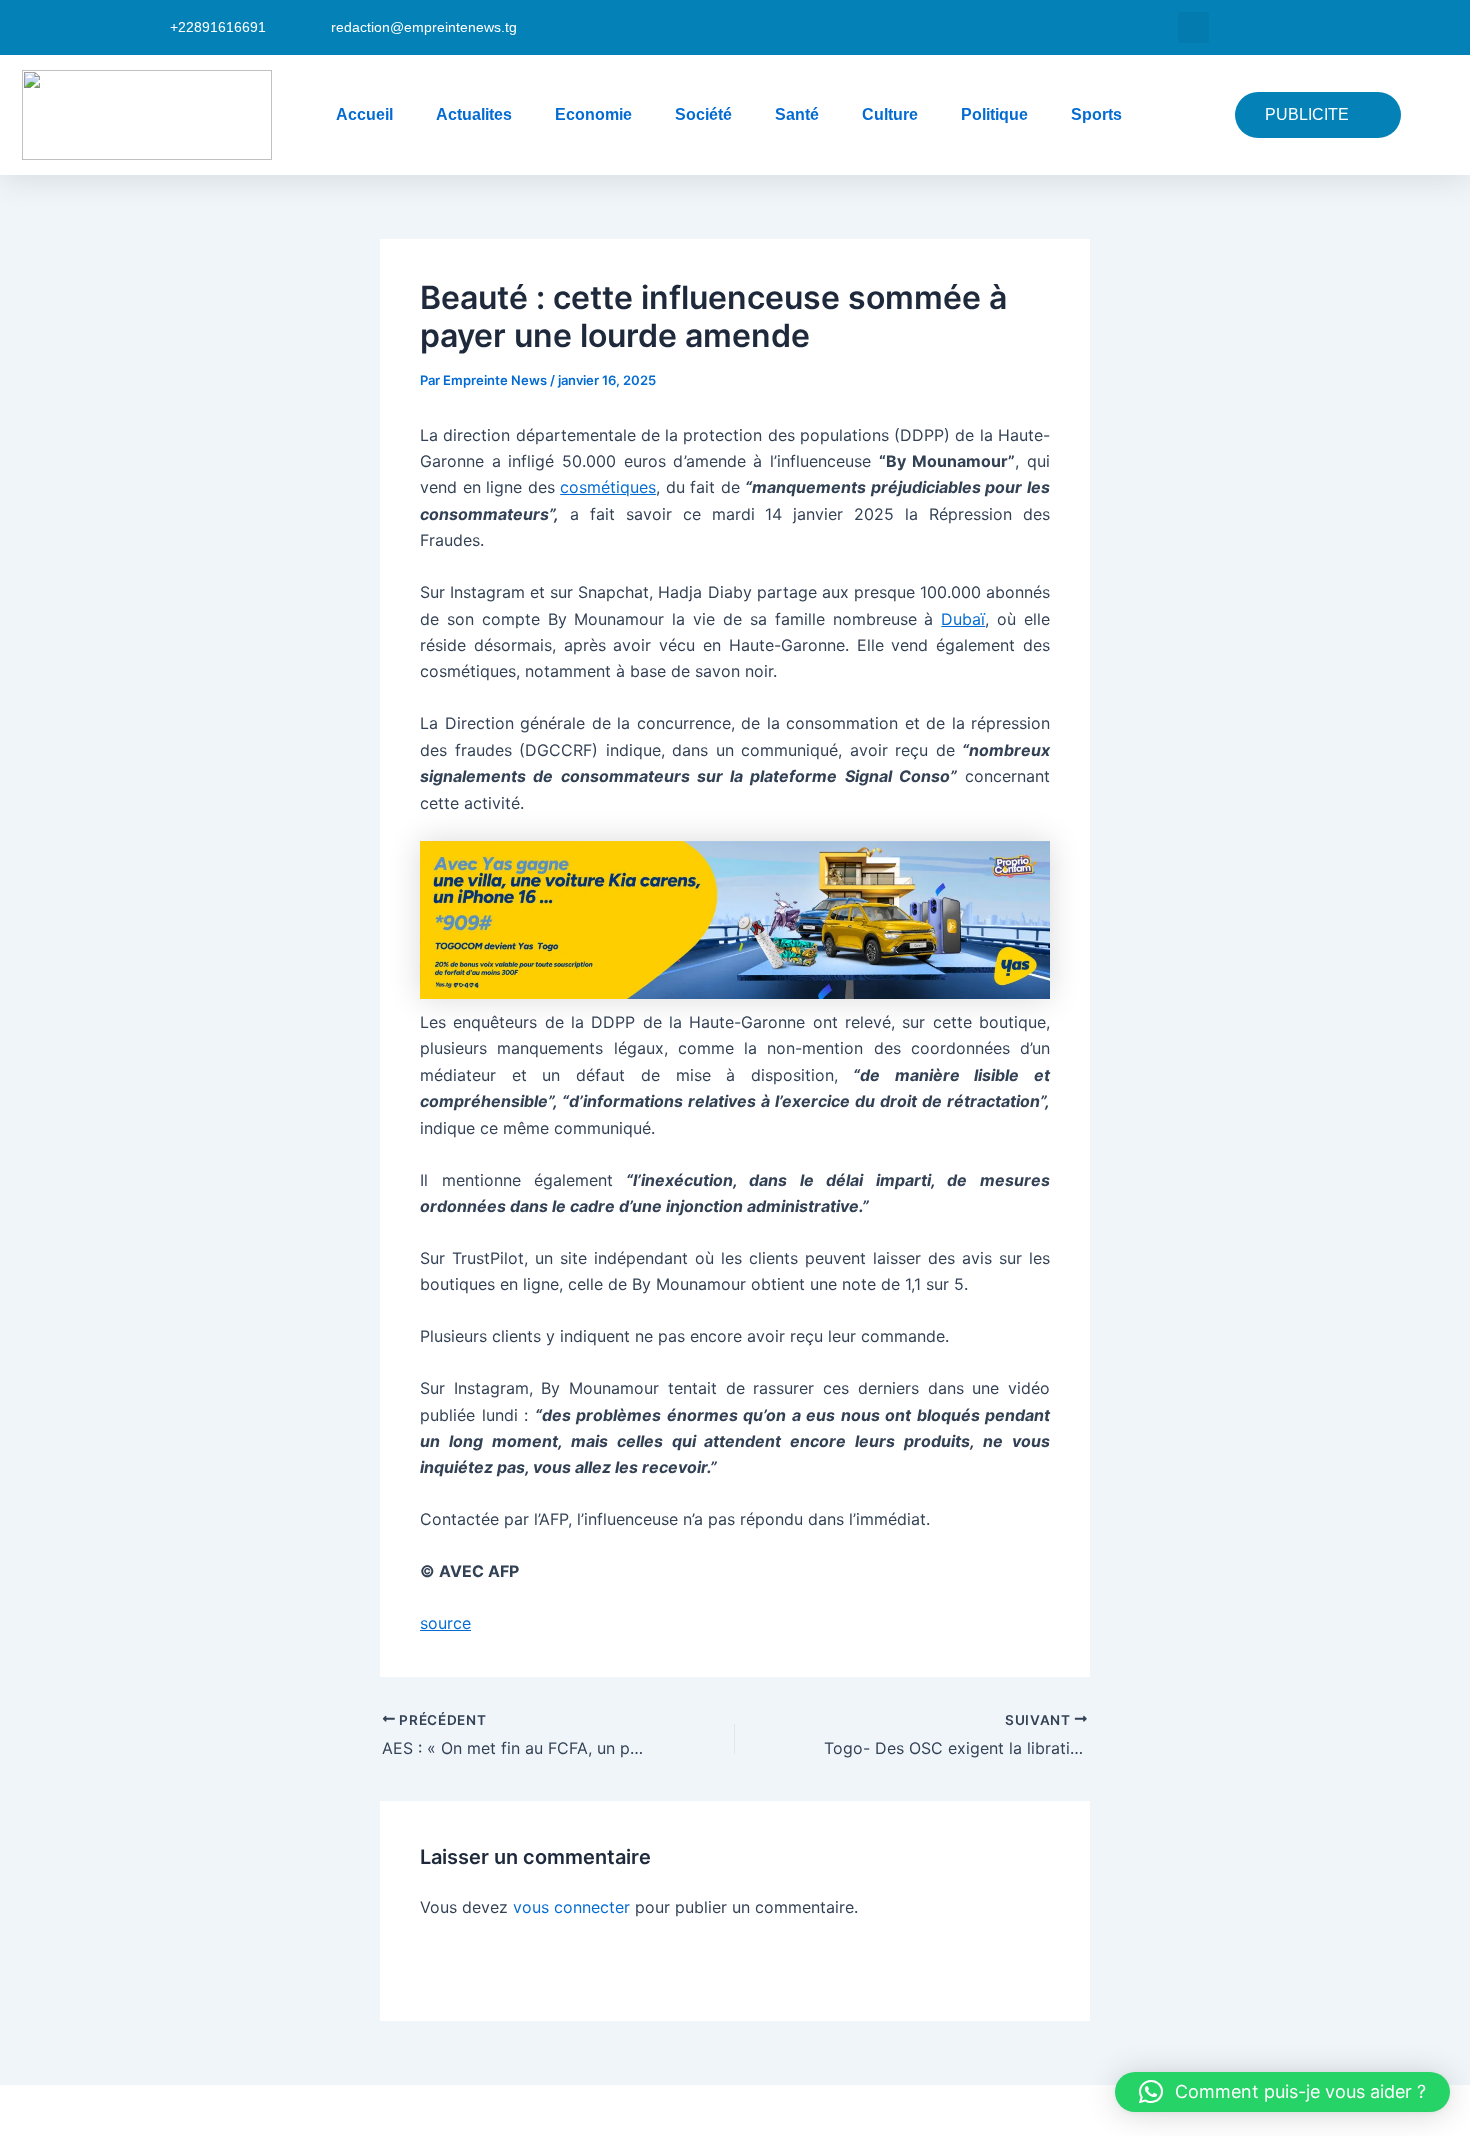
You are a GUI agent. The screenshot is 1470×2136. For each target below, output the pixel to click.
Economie (593, 114)
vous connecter (571, 1907)
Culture (890, 114)
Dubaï (963, 619)
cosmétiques (608, 487)
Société (703, 114)
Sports (1096, 114)
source (445, 1623)
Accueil (364, 114)
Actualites (474, 114)
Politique (994, 114)
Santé (797, 114)
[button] (1193, 27)
